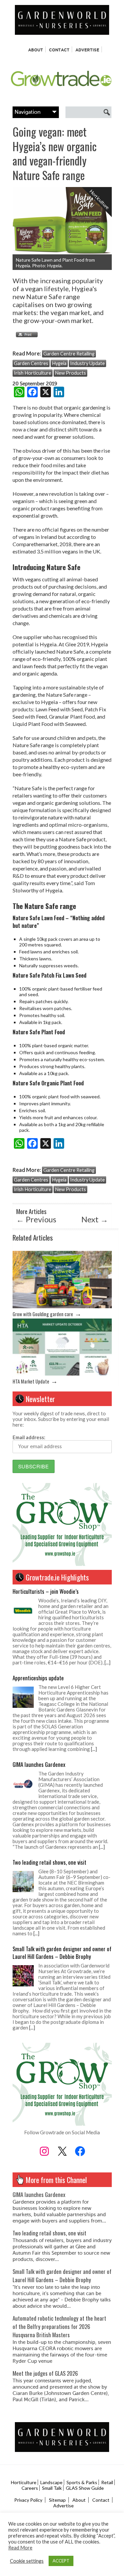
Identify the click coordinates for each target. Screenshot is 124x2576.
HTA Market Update (31, 1381)
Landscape (51, 2482)
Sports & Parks (82, 2482)
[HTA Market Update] (62, 1374)
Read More (20, 2548)
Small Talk (52, 2488)
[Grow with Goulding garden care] (62, 1306)
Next (95, 1219)
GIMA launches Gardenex (39, 1764)
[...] (107, 1662)
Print (25, 335)
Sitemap (57, 2500)
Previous (36, 1219)
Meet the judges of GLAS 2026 (45, 2373)
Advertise (87, 50)
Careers (30, 2488)
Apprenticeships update (38, 1678)
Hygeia (59, 363)
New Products (70, 373)
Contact (59, 50)
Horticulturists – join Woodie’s (46, 1591)
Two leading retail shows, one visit (49, 1862)
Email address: (29, 1437)
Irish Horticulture (33, 373)
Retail (107, 2482)
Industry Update (87, 363)
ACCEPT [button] (61, 2561)
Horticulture (24, 2482)
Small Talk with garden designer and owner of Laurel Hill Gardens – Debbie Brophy (62, 1953)
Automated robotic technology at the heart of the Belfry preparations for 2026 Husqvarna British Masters (59, 2326)
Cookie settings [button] (27, 2561)
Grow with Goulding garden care (43, 1314)
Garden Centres (31, 363)
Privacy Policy (28, 2500)
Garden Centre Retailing (69, 354)
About (36, 50)
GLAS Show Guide (85, 2488)
